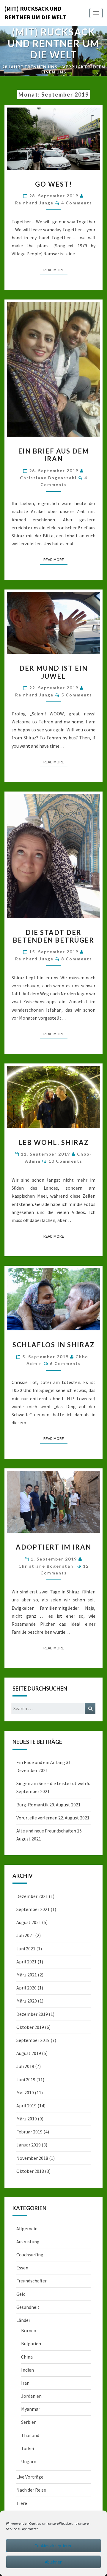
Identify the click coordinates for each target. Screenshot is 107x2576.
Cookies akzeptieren (53, 2546)
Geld (21, 2294)
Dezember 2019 (32, 2014)
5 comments (77, 695)
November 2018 (32, 2158)
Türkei (27, 2448)
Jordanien (31, 2396)
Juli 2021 (25, 1935)
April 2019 (26, 2106)
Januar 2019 (29, 2145)
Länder (23, 2320)
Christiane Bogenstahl (48, 478)
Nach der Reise (31, 2490)
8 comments (77, 959)
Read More (55, 270)
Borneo (29, 2330)
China (27, 2357)
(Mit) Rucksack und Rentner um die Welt (35, 13)
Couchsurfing (30, 2255)
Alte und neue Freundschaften (46, 1831)
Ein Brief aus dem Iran (54, 455)
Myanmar (31, 2409)
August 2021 (29, 1922)
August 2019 (29, 2053)
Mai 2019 (25, 2093)
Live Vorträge (30, 2477)
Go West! (53, 184)
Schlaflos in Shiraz (54, 1345)
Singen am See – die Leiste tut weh (51, 1783)
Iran (25, 2383)
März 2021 (27, 1975)
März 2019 (27, 2119)
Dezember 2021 (32, 1896)
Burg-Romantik (32, 1805)
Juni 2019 (26, 2080)
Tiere (22, 2503)
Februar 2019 (29, 2132)
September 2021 (33, 1909)
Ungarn (29, 2461)
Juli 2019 (25, 2066)
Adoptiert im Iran (53, 1547)
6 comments (65, 1363)
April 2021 (26, 1962)
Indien (27, 2370)
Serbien (29, 2422)
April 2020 (26, 1988)
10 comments (65, 1161)
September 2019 (33, 2040)
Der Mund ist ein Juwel (53, 672)
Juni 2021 (26, 1949)
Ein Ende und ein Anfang (41, 1762)
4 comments (77, 203)
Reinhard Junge (34, 203)
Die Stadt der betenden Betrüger (53, 936)
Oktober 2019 (30, 2027)
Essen (22, 2268)
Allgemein (27, 2229)
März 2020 (27, 2001)
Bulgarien (31, 2343)
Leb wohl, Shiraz (54, 1142)
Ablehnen (54, 2562)
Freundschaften (32, 2281)
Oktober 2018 (30, 2171)
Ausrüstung (28, 2242)
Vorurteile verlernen (37, 1818)
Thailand (30, 2435)
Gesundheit (28, 2307)
